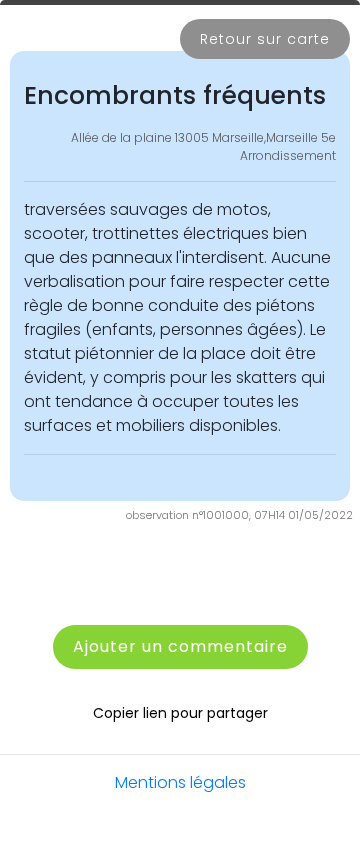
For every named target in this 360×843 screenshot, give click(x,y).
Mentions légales (180, 782)
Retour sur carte (265, 39)
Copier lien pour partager (180, 713)
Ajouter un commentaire (180, 646)
